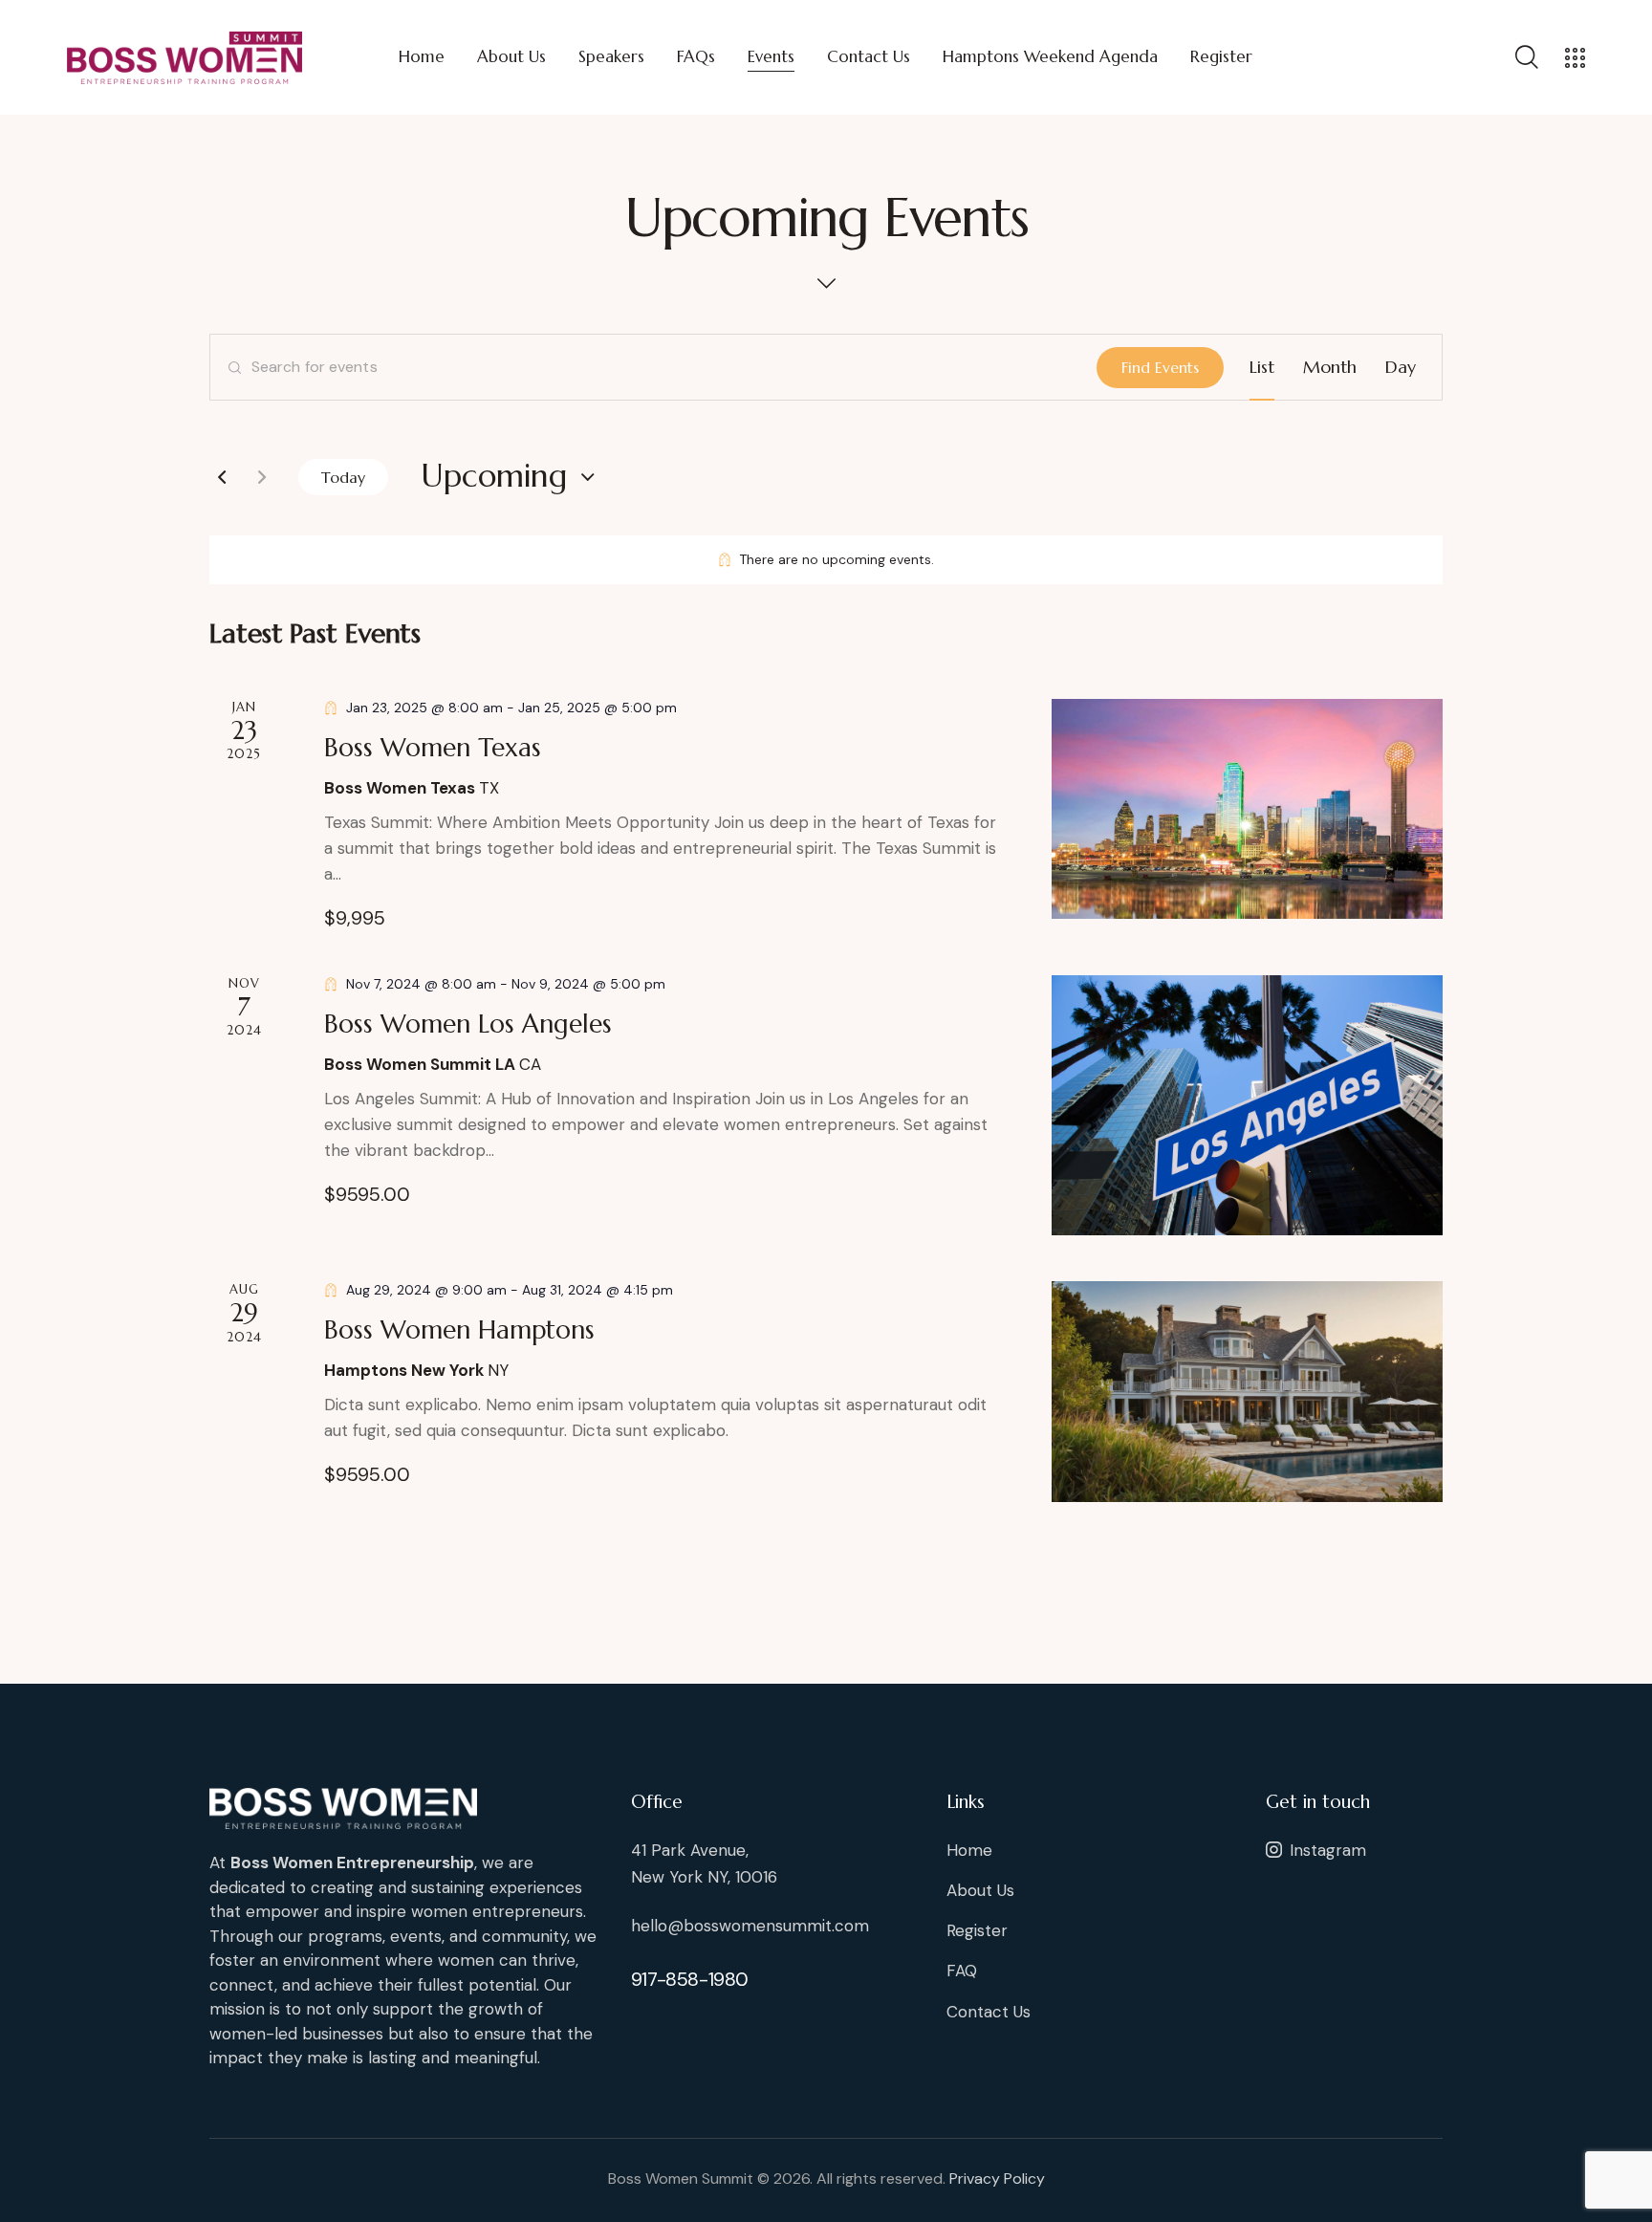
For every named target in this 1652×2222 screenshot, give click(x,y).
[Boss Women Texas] (1247, 809)
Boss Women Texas (433, 748)
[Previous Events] (222, 477)
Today (343, 477)
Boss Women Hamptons (459, 1330)
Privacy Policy (997, 2178)
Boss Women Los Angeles (468, 1024)
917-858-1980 (690, 1979)
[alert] (826, 560)
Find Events (1160, 367)
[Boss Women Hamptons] (1247, 1392)
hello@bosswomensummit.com (750, 1926)
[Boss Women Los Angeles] (1247, 1105)
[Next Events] (262, 477)
